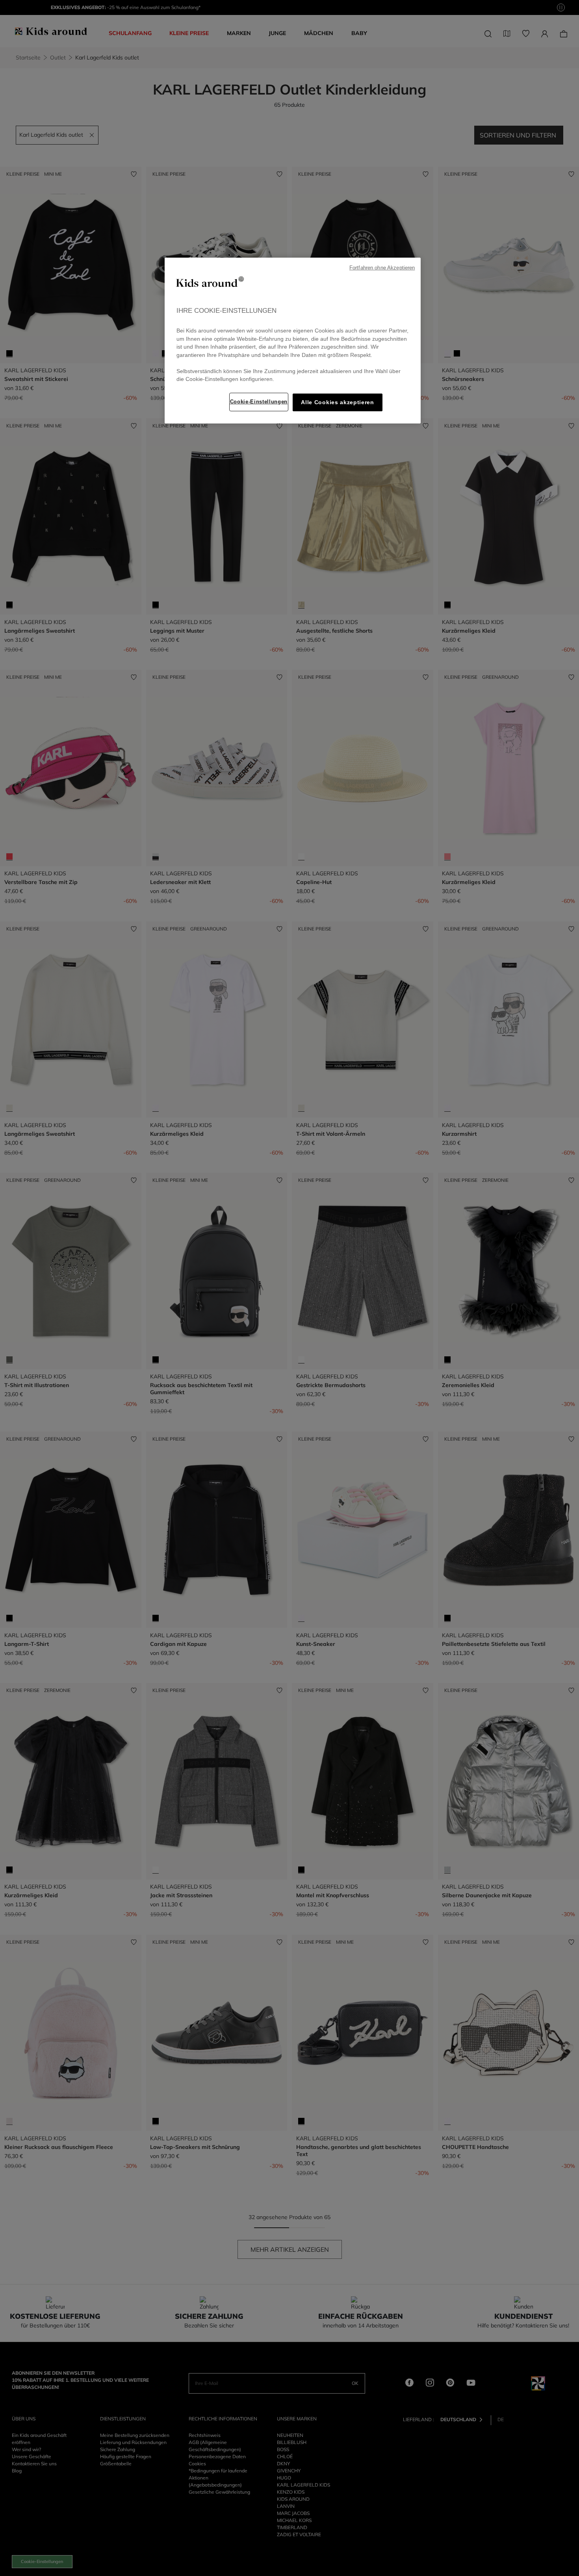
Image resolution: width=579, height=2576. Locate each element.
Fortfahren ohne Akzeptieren (382, 268)
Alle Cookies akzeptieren (337, 402)
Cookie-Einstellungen (259, 402)
